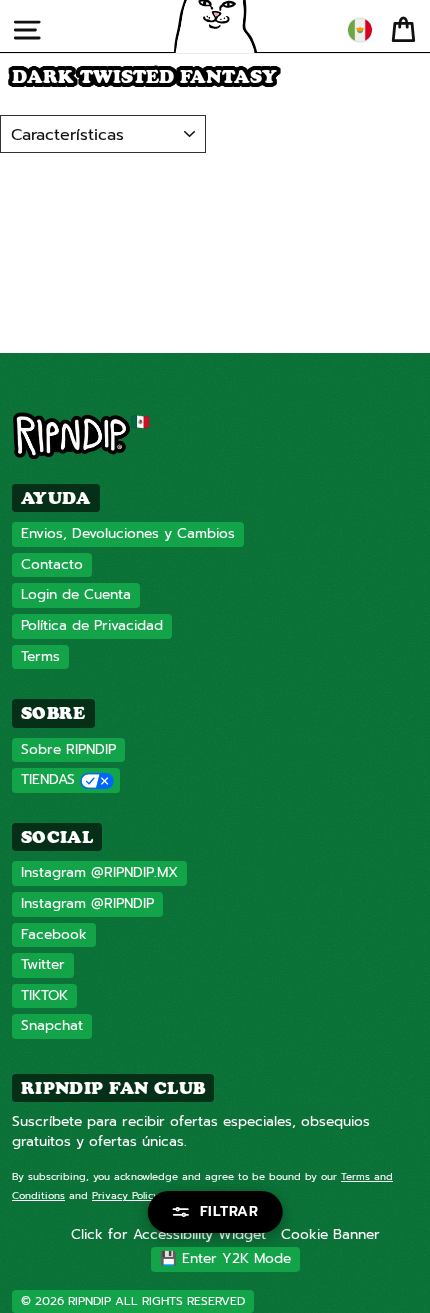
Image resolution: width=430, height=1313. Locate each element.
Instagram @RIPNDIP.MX (99, 872)
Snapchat (52, 1025)
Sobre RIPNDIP (68, 749)
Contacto (52, 564)
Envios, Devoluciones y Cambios (128, 533)
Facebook (54, 934)
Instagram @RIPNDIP (87, 903)
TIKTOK (44, 995)
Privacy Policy (125, 1195)
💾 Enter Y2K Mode (225, 1258)
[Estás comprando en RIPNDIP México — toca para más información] (360, 30)
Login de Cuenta (76, 594)
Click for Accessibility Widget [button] (168, 1234)
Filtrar (229, 1211)
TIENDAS (48, 779)
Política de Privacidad (92, 625)
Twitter (43, 964)
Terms (40, 656)
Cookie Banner (330, 1234)
